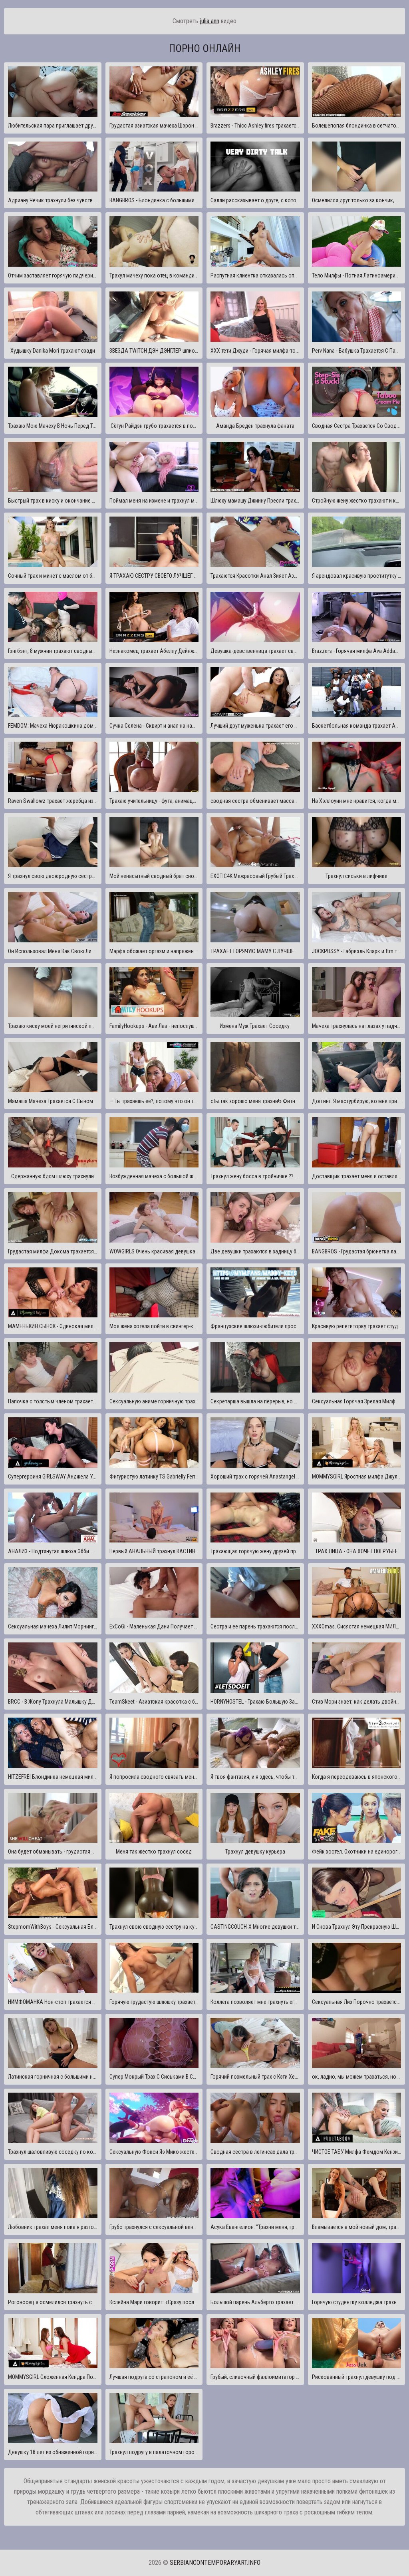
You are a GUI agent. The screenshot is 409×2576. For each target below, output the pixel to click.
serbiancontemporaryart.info (215, 2563)
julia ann (209, 21)
